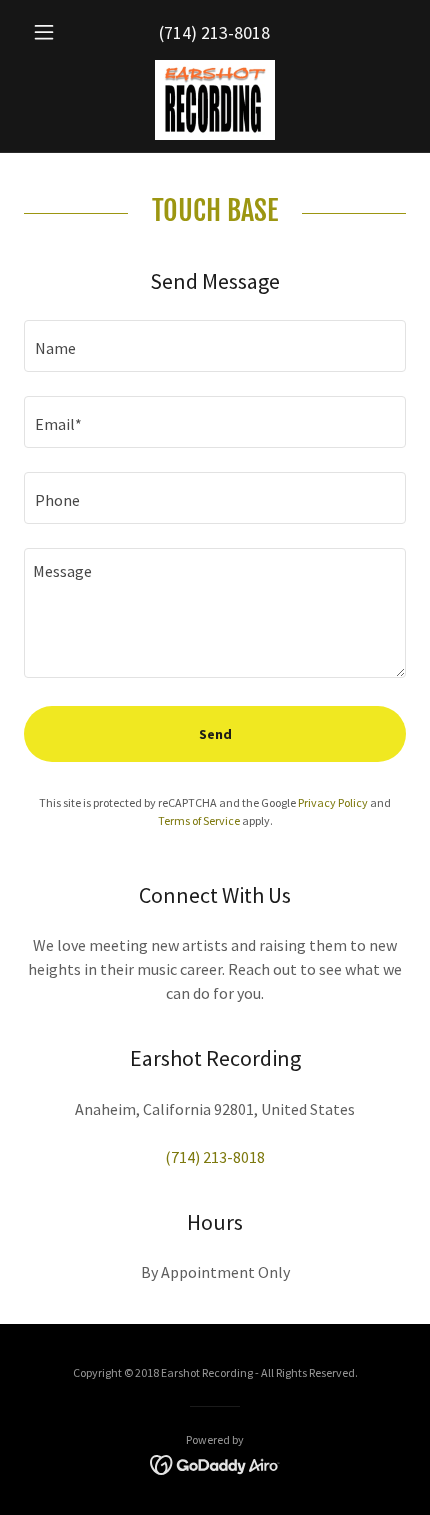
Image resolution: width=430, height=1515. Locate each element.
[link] (214, 100)
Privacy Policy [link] (333, 802)
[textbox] (215, 346)
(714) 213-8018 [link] (214, 32)
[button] (52, 32)
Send (215, 734)
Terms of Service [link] (199, 820)
